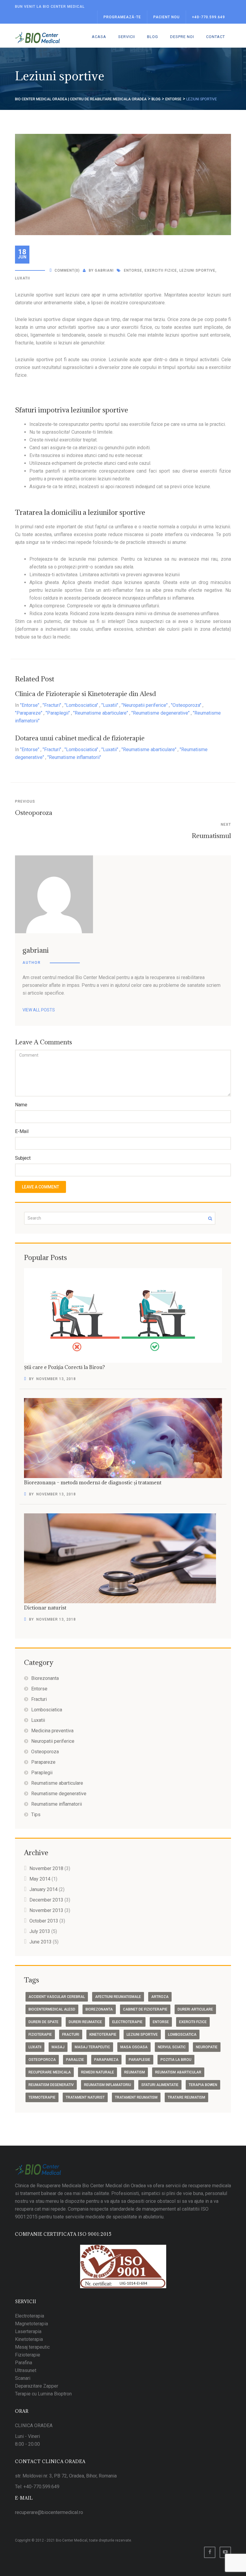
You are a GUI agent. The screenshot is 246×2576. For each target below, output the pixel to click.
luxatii (22, 278)
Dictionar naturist (45, 1608)
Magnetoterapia (31, 2324)
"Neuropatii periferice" (145, 705)
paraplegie (139, 2060)
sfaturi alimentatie (160, 2085)
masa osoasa (134, 2047)
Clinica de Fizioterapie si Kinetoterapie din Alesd (85, 694)
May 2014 (40, 1879)
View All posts (39, 1010)
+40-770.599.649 (208, 17)
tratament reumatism (136, 2097)
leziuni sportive (197, 270)
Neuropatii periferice (53, 1741)
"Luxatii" (110, 705)
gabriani (104, 270)
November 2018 (46, 1868)
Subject (23, 1158)
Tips (36, 1815)
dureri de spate (43, 2022)
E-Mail (22, 1131)
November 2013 (46, 1910)
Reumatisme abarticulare (57, 1783)
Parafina (24, 2363)
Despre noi (182, 37)
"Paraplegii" (58, 713)
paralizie (75, 2060)
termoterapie (42, 2097)
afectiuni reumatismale (118, 1997)
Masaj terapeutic (32, 2347)
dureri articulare (195, 2009)
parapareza (106, 2060)
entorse (133, 270)
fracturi (71, 2035)
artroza (160, 1997)
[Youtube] (225, 2552)
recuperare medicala (50, 2072)
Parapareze (43, 1762)
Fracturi (39, 1699)
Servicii (127, 37)
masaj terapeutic (92, 2047)
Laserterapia (28, 2331)
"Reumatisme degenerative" (160, 713)
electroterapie (127, 2022)
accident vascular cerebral (57, 1997)
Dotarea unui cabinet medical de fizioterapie (80, 738)
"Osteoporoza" (186, 705)
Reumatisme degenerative (59, 1794)
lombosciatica (182, 2035)
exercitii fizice (161, 270)
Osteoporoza (34, 813)
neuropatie (207, 2047)
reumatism (135, 2072)
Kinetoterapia (29, 2339)
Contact (216, 37)
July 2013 (40, 1931)
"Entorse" (30, 705)
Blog (153, 37)
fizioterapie (40, 2035)
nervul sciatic (172, 2047)
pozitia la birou (176, 2060)
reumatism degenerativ (51, 2085)
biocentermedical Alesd (52, 2009)
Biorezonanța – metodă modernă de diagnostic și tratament (93, 1483)
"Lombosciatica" (81, 705)
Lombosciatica (47, 1710)
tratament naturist (85, 2097)
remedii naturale (97, 2072)
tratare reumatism (186, 2097)
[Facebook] (210, 2552)
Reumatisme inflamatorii (57, 1804)
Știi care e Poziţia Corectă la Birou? (64, 1367)
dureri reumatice (85, 2022)
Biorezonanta (45, 1678)
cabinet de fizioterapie (145, 2009)
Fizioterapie (28, 2355)
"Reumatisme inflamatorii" (74, 757)
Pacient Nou (166, 17)
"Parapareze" (29, 713)
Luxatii (38, 1720)
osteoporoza (42, 2060)
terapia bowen (203, 2085)
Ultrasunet (26, 2370)
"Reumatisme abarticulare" (101, 713)
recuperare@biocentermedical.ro (49, 2512)
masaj (58, 2047)
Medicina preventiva (52, 1731)
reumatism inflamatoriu (108, 2085)
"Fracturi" (52, 705)
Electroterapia (30, 2316)
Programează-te (122, 17)
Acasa (99, 37)
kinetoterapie (103, 2035)
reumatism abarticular (178, 2072)
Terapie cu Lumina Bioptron (43, 2394)
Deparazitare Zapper (37, 2386)
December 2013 (46, 1900)
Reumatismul (211, 836)
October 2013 (44, 1921)
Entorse (39, 1689)
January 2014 (43, 1889)
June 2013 (40, 1942)
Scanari (23, 2378)
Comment (64, 270)
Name (21, 1105)
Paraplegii (42, 1773)
